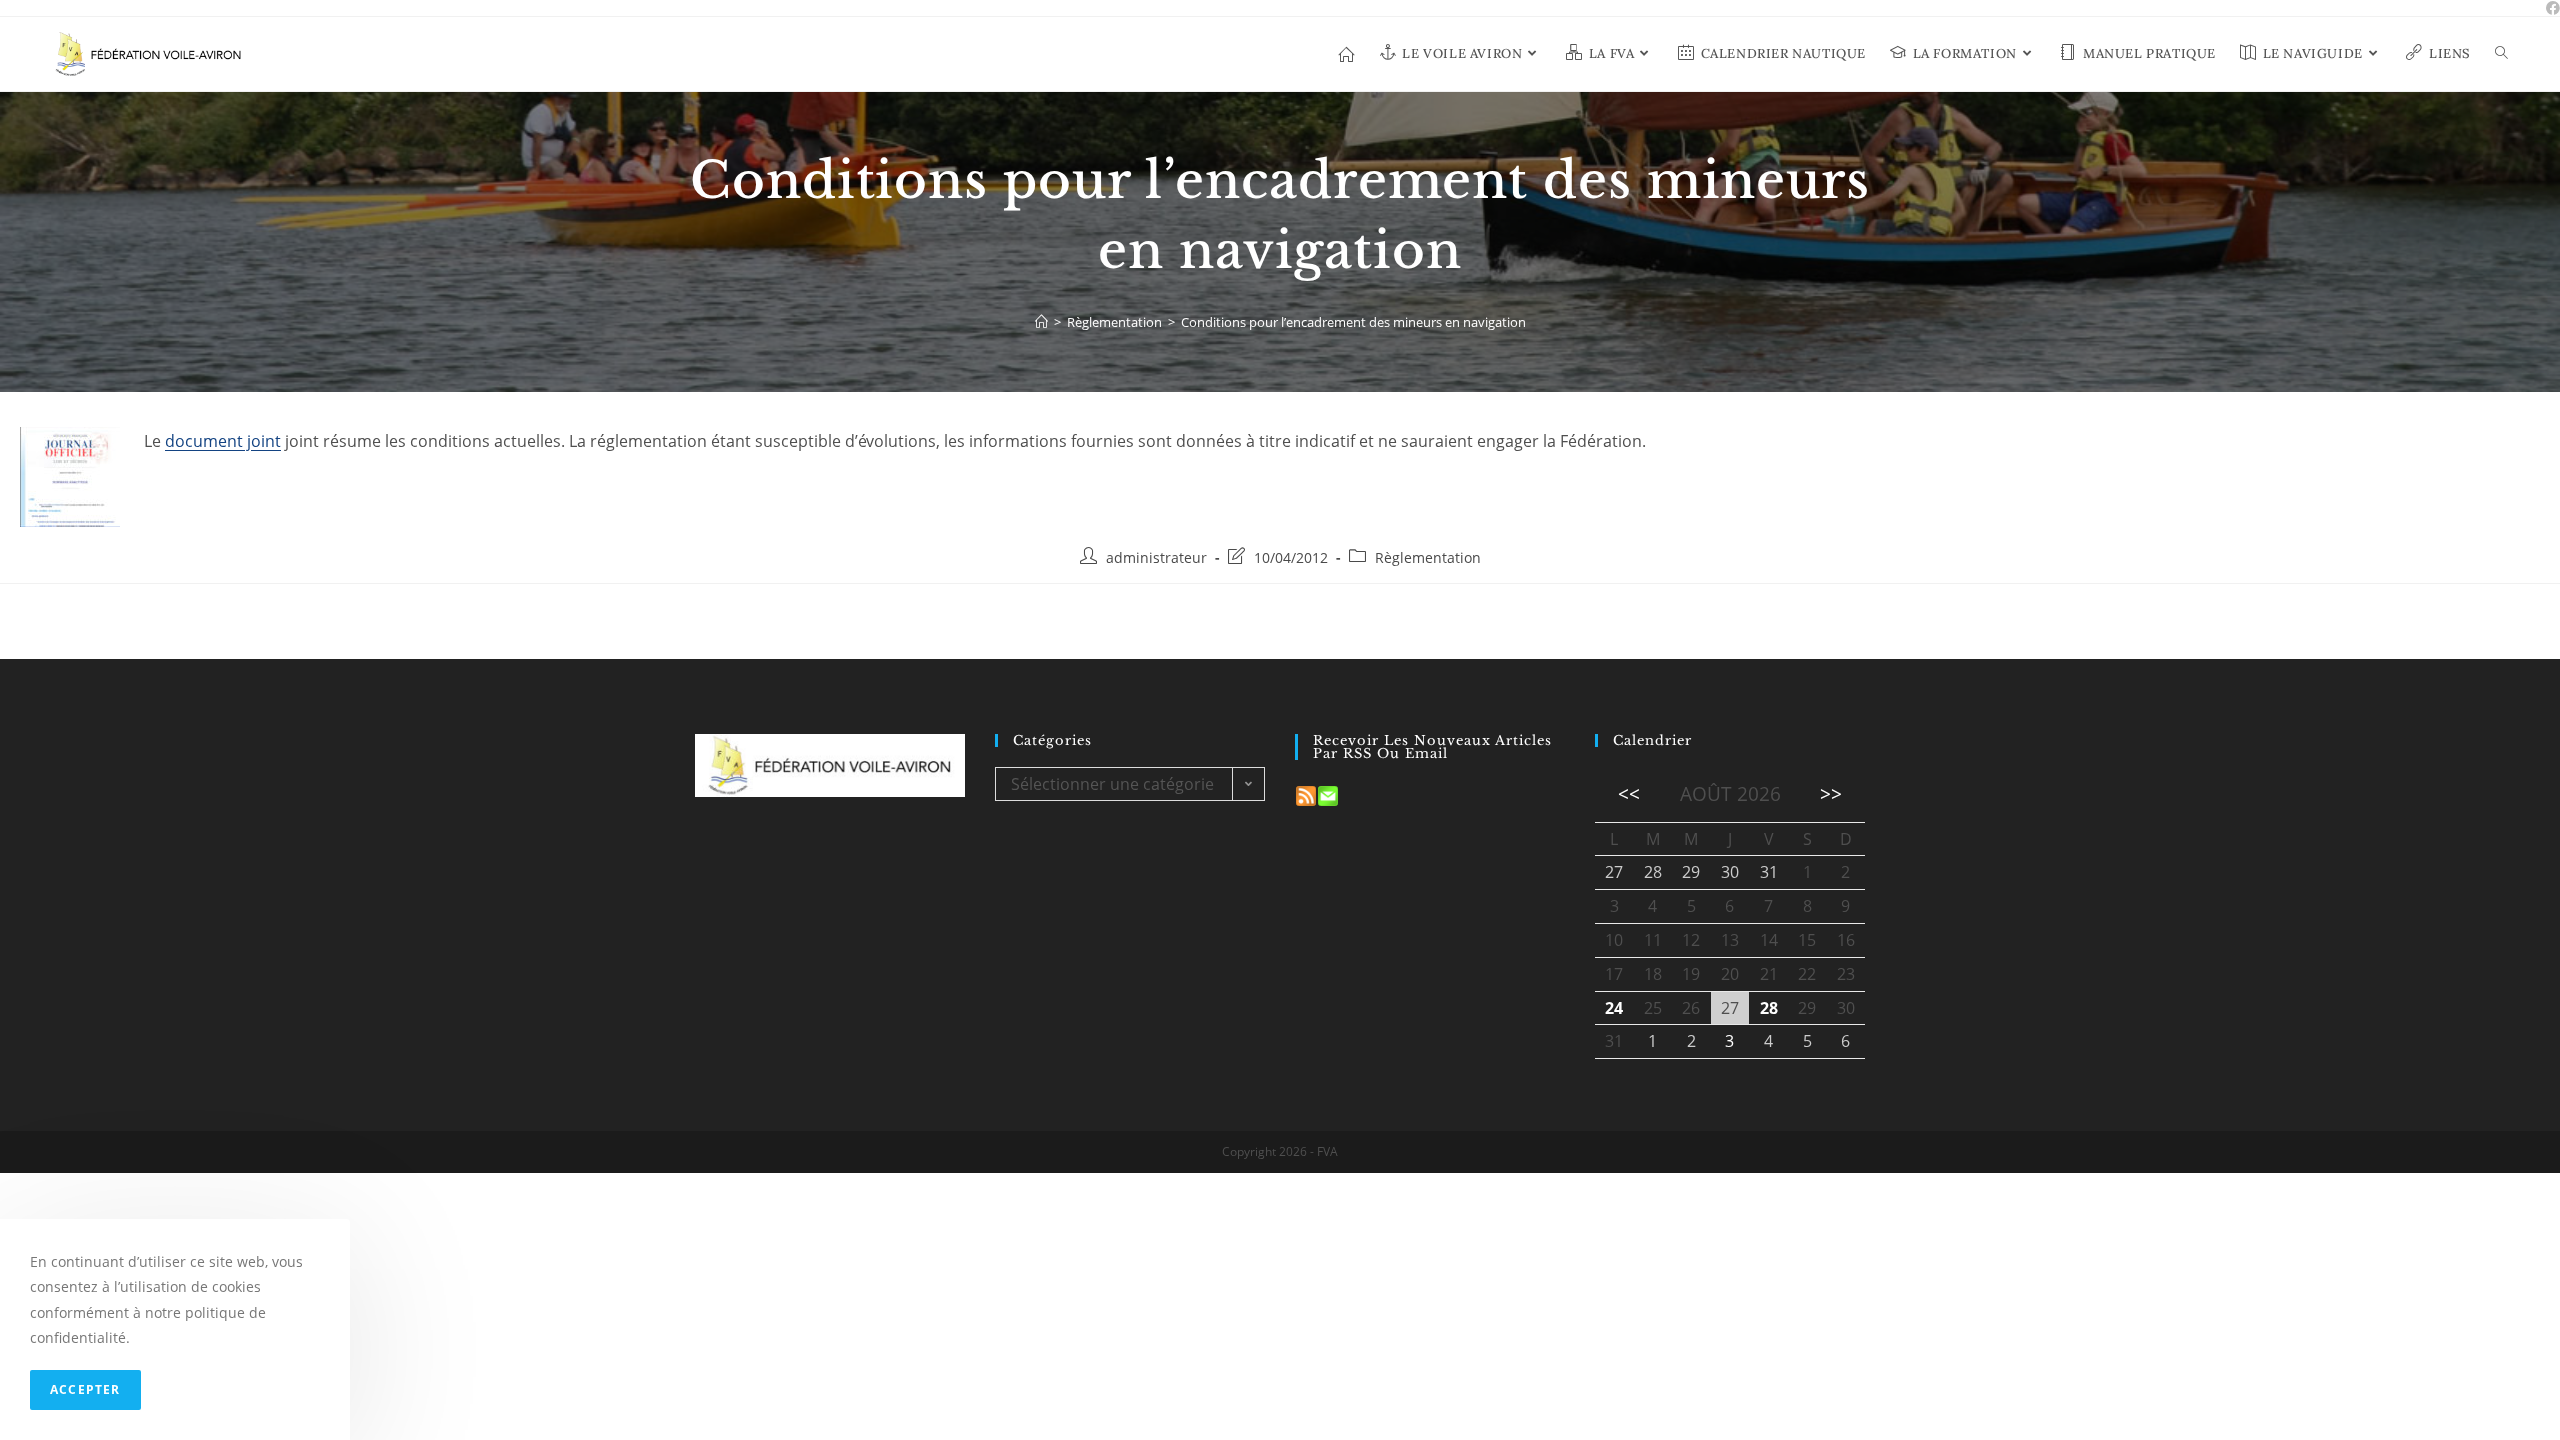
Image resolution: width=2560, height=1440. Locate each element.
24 (1614, 1008)
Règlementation (1428, 557)
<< (1629, 793)
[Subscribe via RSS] (1306, 794)
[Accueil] (1041, 322)
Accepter (85, 1389)
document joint (223, 441)
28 (1769, 1008)
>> (1831, 793)
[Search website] (2501, 54)
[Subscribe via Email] (1328, 794)
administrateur (1156, 557)
